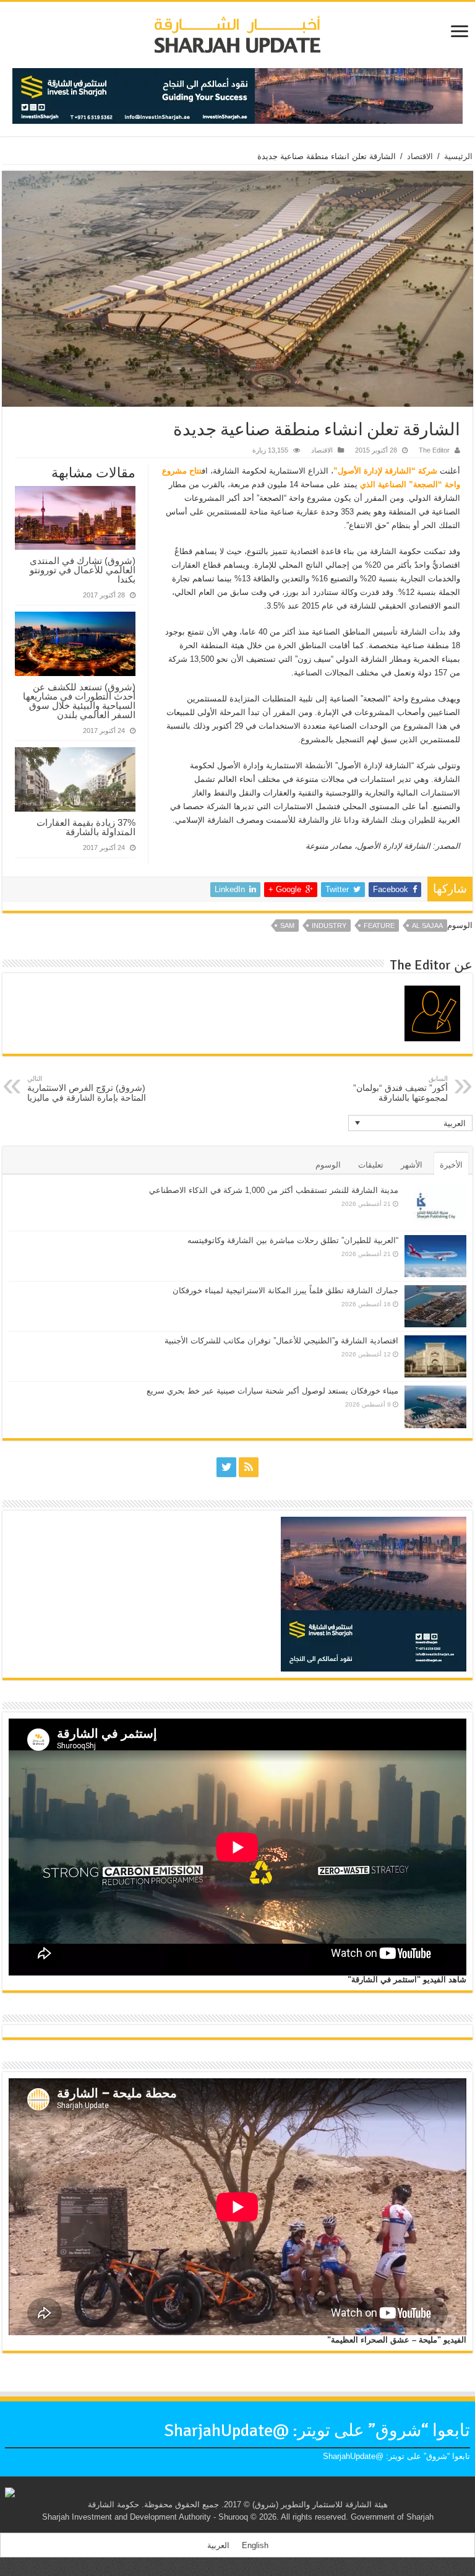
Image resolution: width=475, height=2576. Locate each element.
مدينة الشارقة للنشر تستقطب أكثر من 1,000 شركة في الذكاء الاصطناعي (274, 1190)
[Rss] (249, 1467)
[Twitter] (226, 1467)
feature (379, 926)
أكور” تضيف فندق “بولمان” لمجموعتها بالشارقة (400, 1089)
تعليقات (371, 1165)
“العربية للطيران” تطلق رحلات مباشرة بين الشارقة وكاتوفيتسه (293, 1240)
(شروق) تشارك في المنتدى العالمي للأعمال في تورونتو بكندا (83, 570)
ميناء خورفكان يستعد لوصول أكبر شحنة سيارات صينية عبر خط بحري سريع (272, 1391)
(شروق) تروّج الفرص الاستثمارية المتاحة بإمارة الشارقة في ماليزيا (87, 1089)
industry (329, 926)
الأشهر (412, 1165)
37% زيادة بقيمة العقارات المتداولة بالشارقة (86, 827)
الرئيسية (458, 156)
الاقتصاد (420, 156)
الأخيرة (451, 1165)
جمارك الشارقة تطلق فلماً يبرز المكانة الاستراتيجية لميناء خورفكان (285, 1290)
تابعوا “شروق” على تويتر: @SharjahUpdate (317, 2431)
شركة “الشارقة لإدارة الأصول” (385, 471)
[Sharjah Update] (237, 33)
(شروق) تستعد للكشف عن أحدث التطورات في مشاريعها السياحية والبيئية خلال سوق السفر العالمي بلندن (79, 701)
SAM (287, 926)
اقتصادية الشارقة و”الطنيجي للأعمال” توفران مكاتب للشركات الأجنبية (281, 1341)
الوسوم (328, 1165)
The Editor (434, 450)
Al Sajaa (427, 926)
